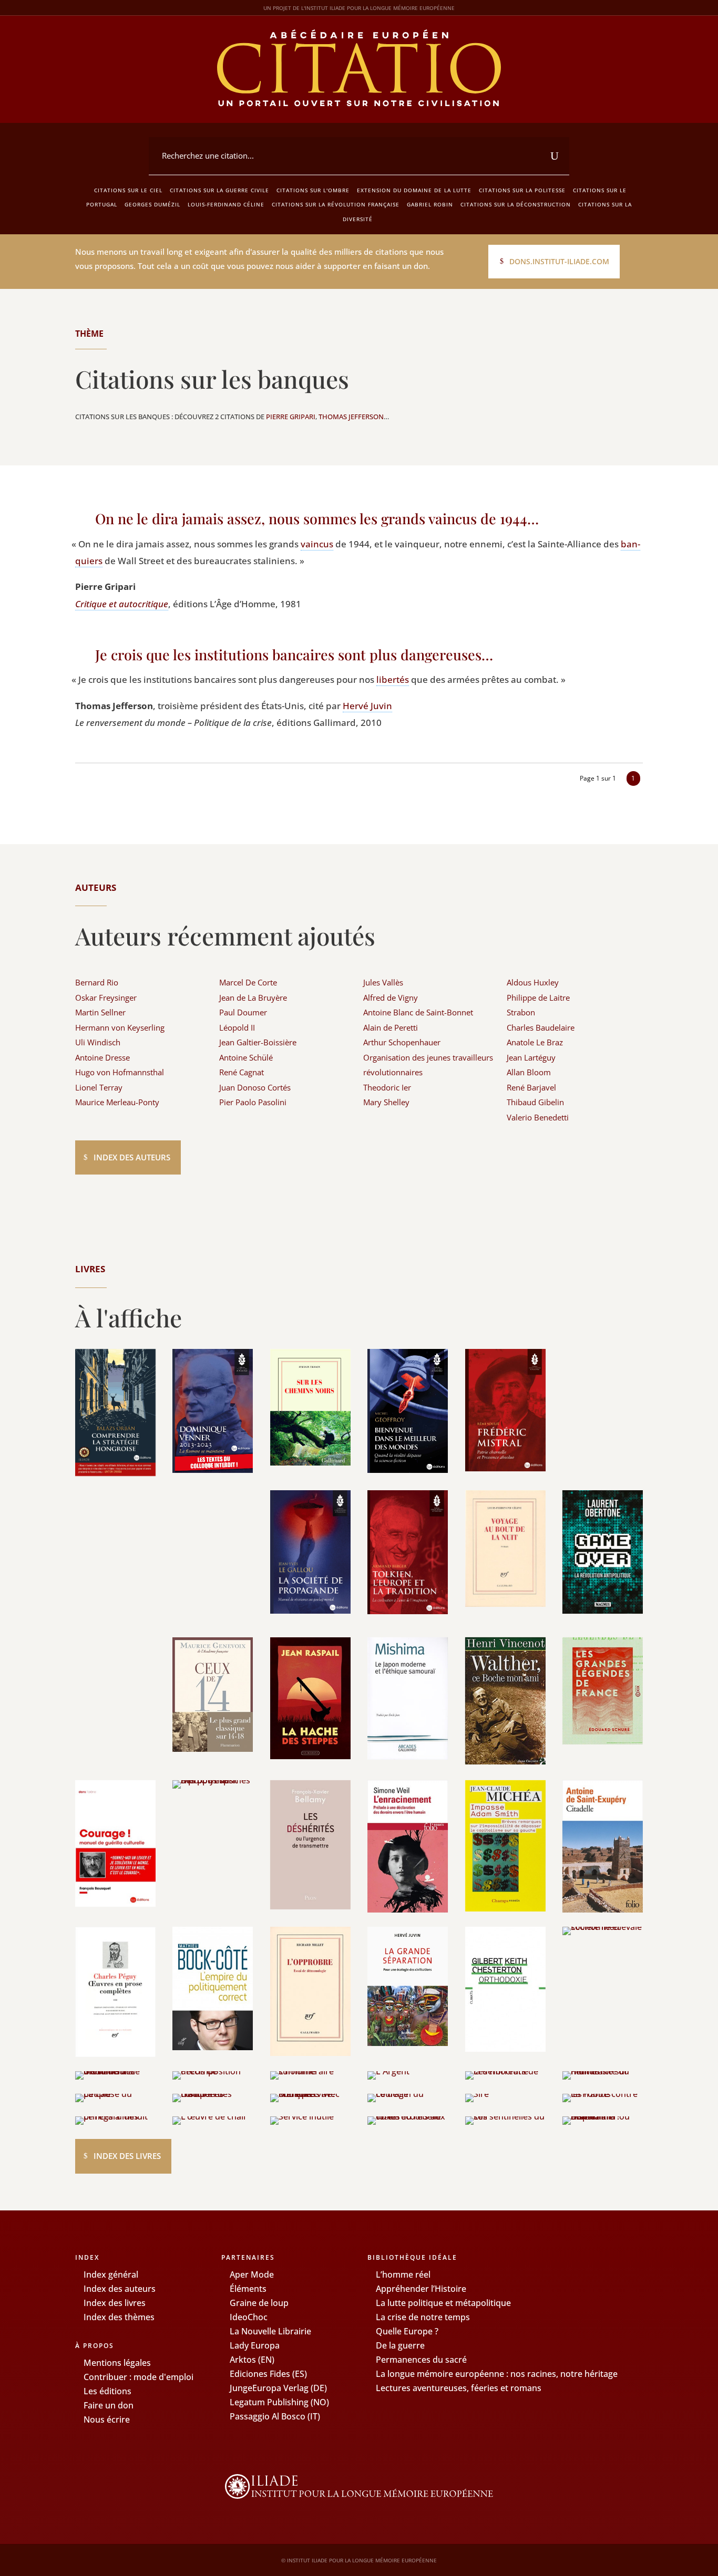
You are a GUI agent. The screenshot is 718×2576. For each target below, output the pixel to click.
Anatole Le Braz (535, 1042)
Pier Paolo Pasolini (253, 1102)
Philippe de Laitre (538, 998)
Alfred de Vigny (391, 998)
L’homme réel (403, 2274)
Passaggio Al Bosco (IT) (275, 2416)
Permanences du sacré (421, 2360)
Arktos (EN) (252, 2360)
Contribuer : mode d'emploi (139, 2377)
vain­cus (317, 544)
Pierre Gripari (291, 417)
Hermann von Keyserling (120, 1027)
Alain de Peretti (391, 1027)
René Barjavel (531, 1087)
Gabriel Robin (430, 204)
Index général (111, 2274)
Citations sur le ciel (128, 190)
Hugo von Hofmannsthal (120, 1072)
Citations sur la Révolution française (336, 204)
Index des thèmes (119, 2317)
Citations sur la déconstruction (516, 204)
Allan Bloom (529, 1072)
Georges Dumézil (152, 204)
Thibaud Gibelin (535, 1102)
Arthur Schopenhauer (402, 1042)
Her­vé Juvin (367, 706)
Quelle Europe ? (407, 2331)
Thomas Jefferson (351, 417)
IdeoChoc (249, 2317)
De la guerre (400, 2345)
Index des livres (127, 2156)
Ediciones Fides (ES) (268, 2374)
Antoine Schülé (246, 1057)
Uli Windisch (98, 1042)
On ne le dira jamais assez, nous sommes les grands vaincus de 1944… (317, 518)
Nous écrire (107, 2419)
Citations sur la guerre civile (219, 190)
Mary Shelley (386, 1102)
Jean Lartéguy (531, 1057)
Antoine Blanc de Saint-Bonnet (418, 1012)
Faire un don (109, 2405)
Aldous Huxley (533, 982)
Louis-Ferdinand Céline (226, 204)
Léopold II (237, 1027)
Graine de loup (259, 2303)
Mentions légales (117, 2363)
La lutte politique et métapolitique (443, 2303)
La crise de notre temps (423, 2317)
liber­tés (393, 679)
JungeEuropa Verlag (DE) (278, 2388)
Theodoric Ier (387, 1087)
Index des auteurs (132, 1157)
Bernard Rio (97, 982)
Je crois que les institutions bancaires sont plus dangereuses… (294, 655)
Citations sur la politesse (522, 190)
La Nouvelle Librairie (270, 2331)
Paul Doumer (243, 1012)
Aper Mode (252, 2274)
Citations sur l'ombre (313, 190)
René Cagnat (242, 1072)
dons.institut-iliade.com (559, 261)
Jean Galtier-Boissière (258, 1042)
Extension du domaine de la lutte (414, 190)
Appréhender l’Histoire (421, 2289)
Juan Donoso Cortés (255, 1087)
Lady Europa (255, 2345)
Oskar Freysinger (106, 998)
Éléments (248, 2289)
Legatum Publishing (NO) (279, 2402)
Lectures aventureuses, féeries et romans (459, 2388)
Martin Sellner (100, 1012)
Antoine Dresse (102, 1057)
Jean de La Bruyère (253, 998)
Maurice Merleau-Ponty (117, 1102)
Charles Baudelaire (541, 1027)
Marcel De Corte (248, 982)
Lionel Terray (99, 1087)
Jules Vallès (383, 982)
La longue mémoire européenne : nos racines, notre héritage (497, 2374)
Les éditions (107, 2391)
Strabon (521, 1012)
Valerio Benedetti (538, 1117)
